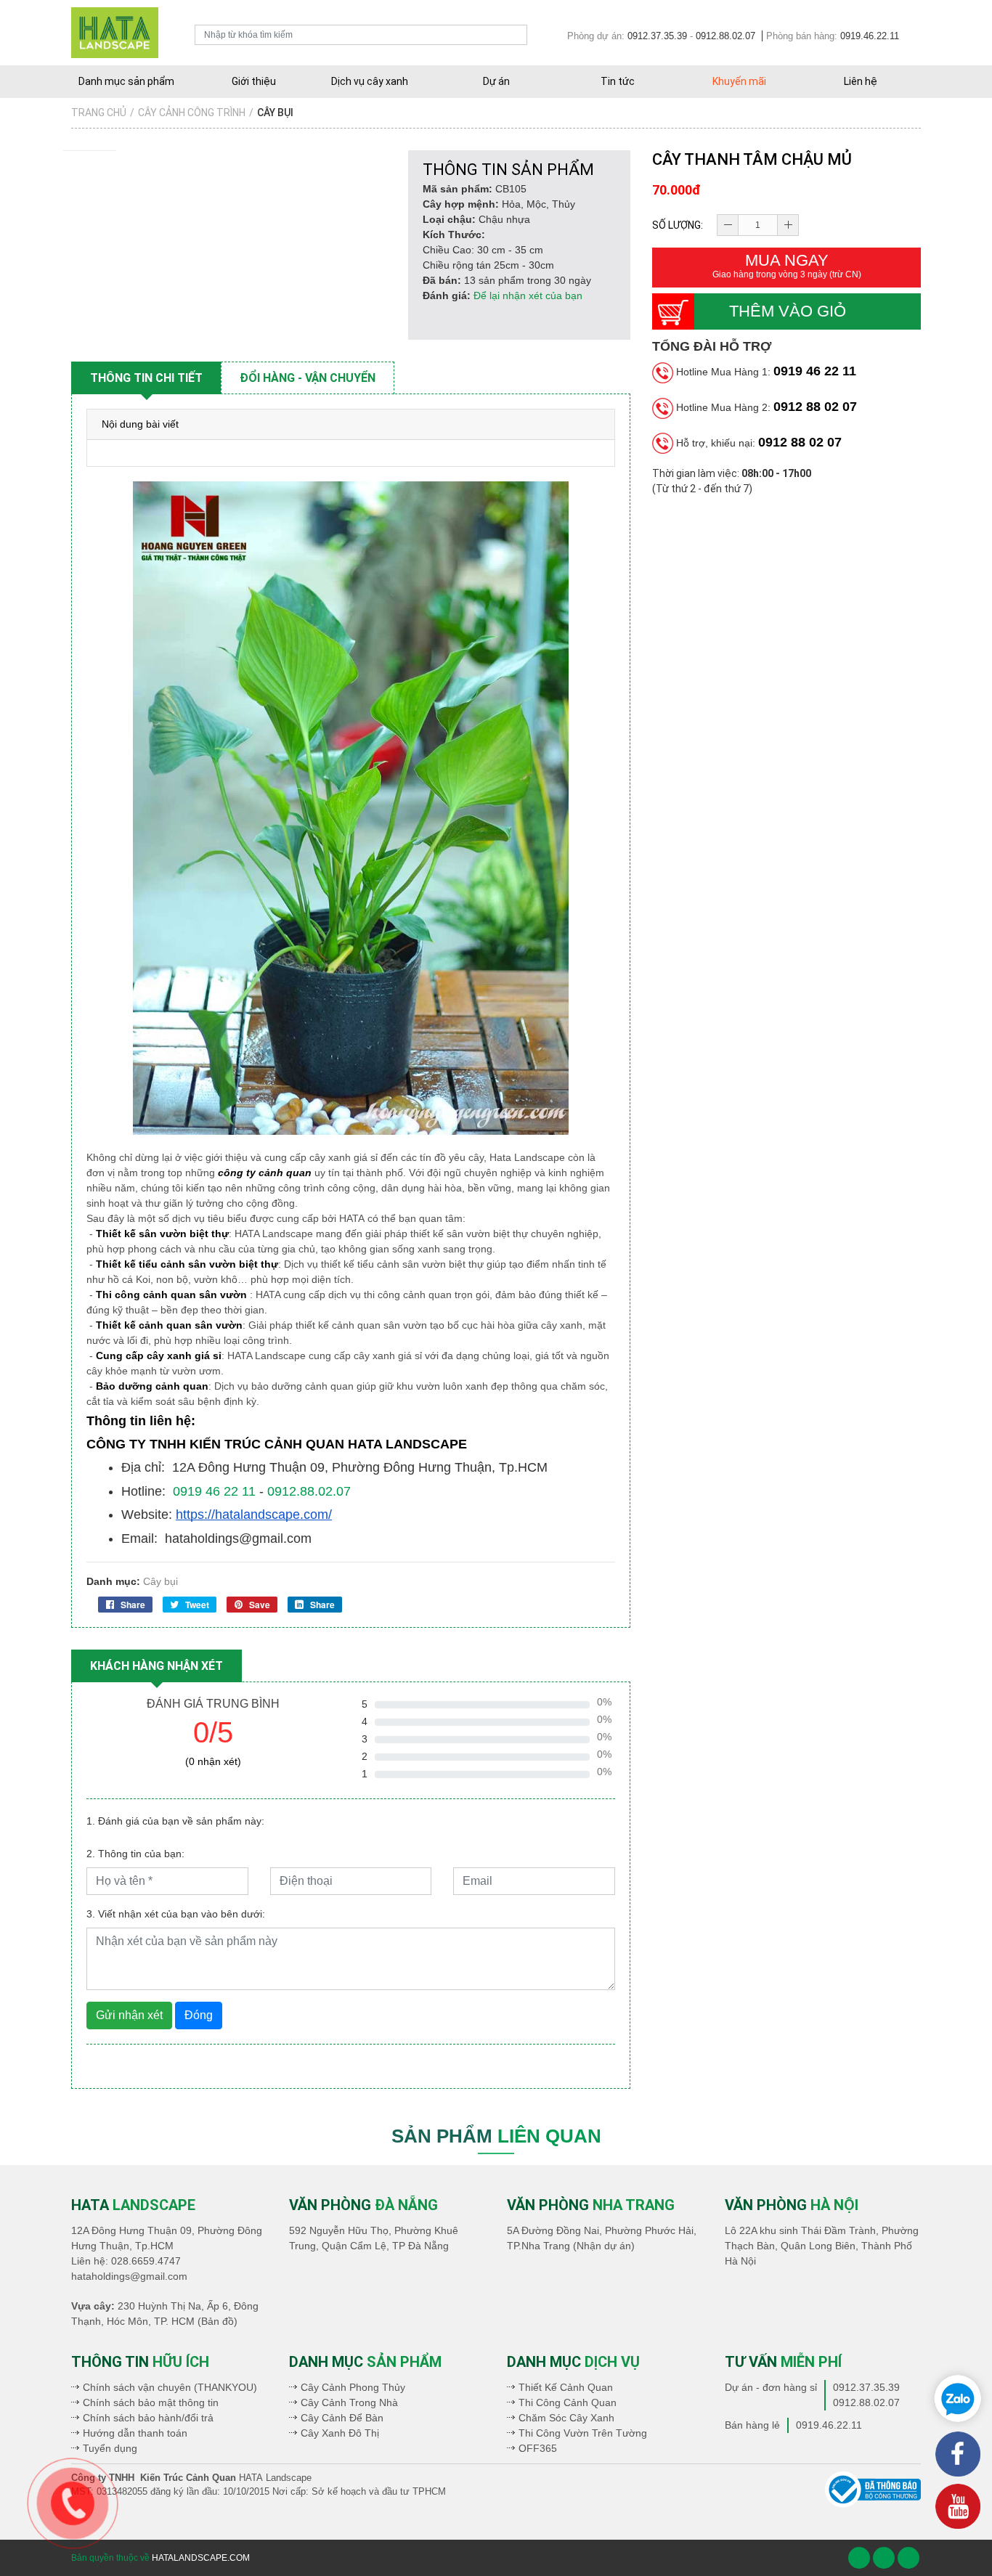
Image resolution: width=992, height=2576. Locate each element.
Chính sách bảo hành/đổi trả (148, 2418)
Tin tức (618, 81)
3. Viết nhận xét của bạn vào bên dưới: (176, 1914)
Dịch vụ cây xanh (370, 81)
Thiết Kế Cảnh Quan (566, 2387)
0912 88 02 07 (815, 407)
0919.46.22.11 (870, 36)
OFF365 (538, 2448)
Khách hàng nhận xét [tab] (156, 1666)
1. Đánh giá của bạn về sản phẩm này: (175, 1821)
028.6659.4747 (146, 2261)
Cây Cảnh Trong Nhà (349, 2402)
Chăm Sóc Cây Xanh (566, 2418)
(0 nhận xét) (213, 1761)
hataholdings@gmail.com (129, 2276)
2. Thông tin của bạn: (135, 1854)
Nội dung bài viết (140, 424)
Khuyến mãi (739, 81)
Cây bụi (160, 1581)
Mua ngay (787, 265)
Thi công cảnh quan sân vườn (171, 1295)
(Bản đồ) (217, 2321)
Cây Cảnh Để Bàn (342, 2418)
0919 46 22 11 (815, 371)
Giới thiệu (254, 81)
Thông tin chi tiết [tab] (146, 378)
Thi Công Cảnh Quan (568, 2402)
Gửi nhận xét (129, 2015)
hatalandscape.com (201, 2558)
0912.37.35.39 (657, 36)
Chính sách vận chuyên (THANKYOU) (170, 2387)
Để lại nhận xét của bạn (528, 295)
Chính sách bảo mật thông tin (151, 2402)
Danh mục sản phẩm (126, 81)
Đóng (199, 2015)
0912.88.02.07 (725, 36)
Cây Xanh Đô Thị (340, 2433)
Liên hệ (861, 81)
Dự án (496, 81)
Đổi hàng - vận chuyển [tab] (308, 378)
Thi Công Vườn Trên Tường (583, 2433)
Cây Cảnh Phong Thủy (353, 2387)
